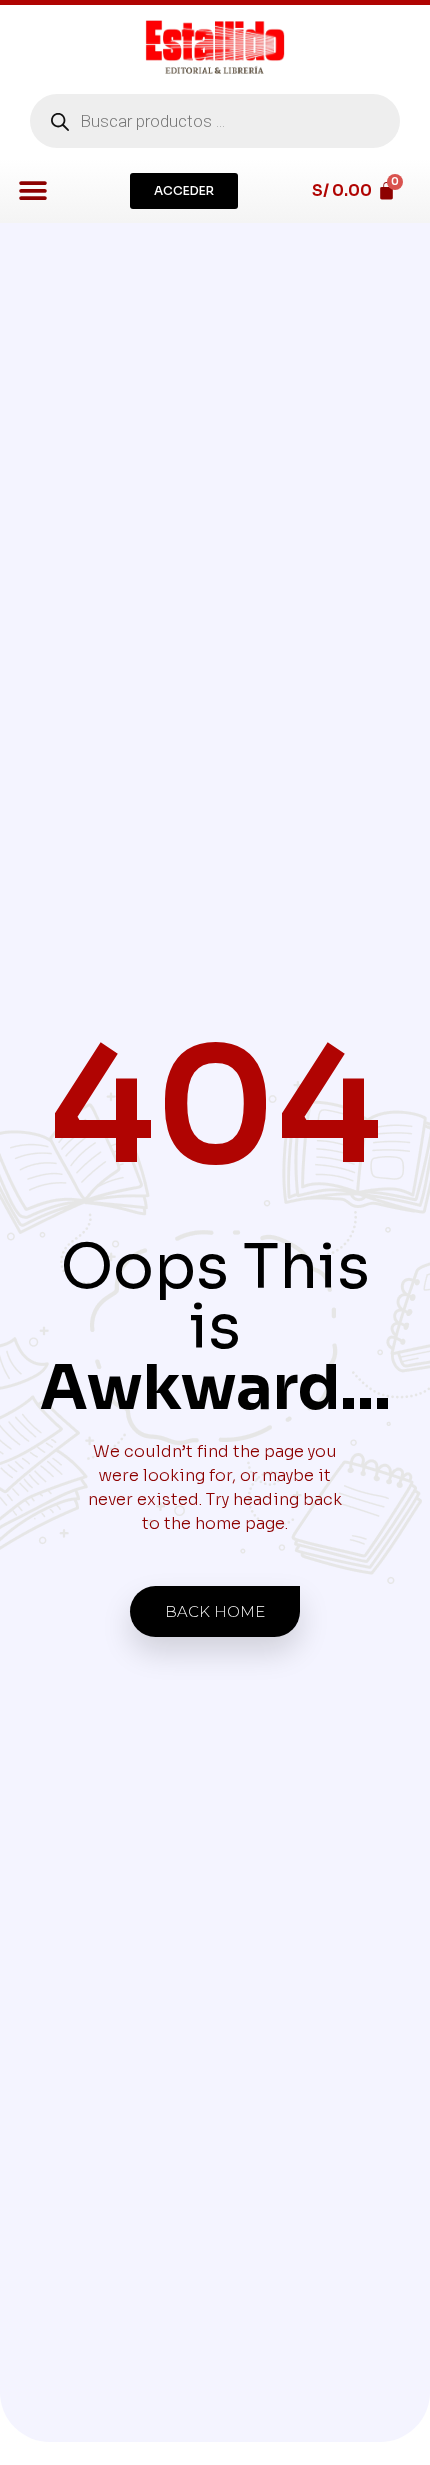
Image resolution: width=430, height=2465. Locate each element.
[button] (32, 190)
